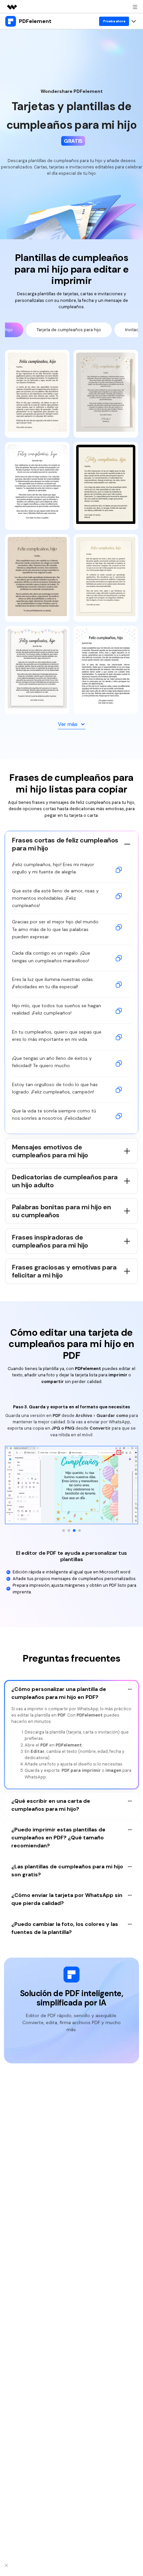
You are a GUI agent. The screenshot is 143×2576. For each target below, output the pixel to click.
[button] (64, 1530)
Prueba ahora (114, 21)
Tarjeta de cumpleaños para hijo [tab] (69, 330)
